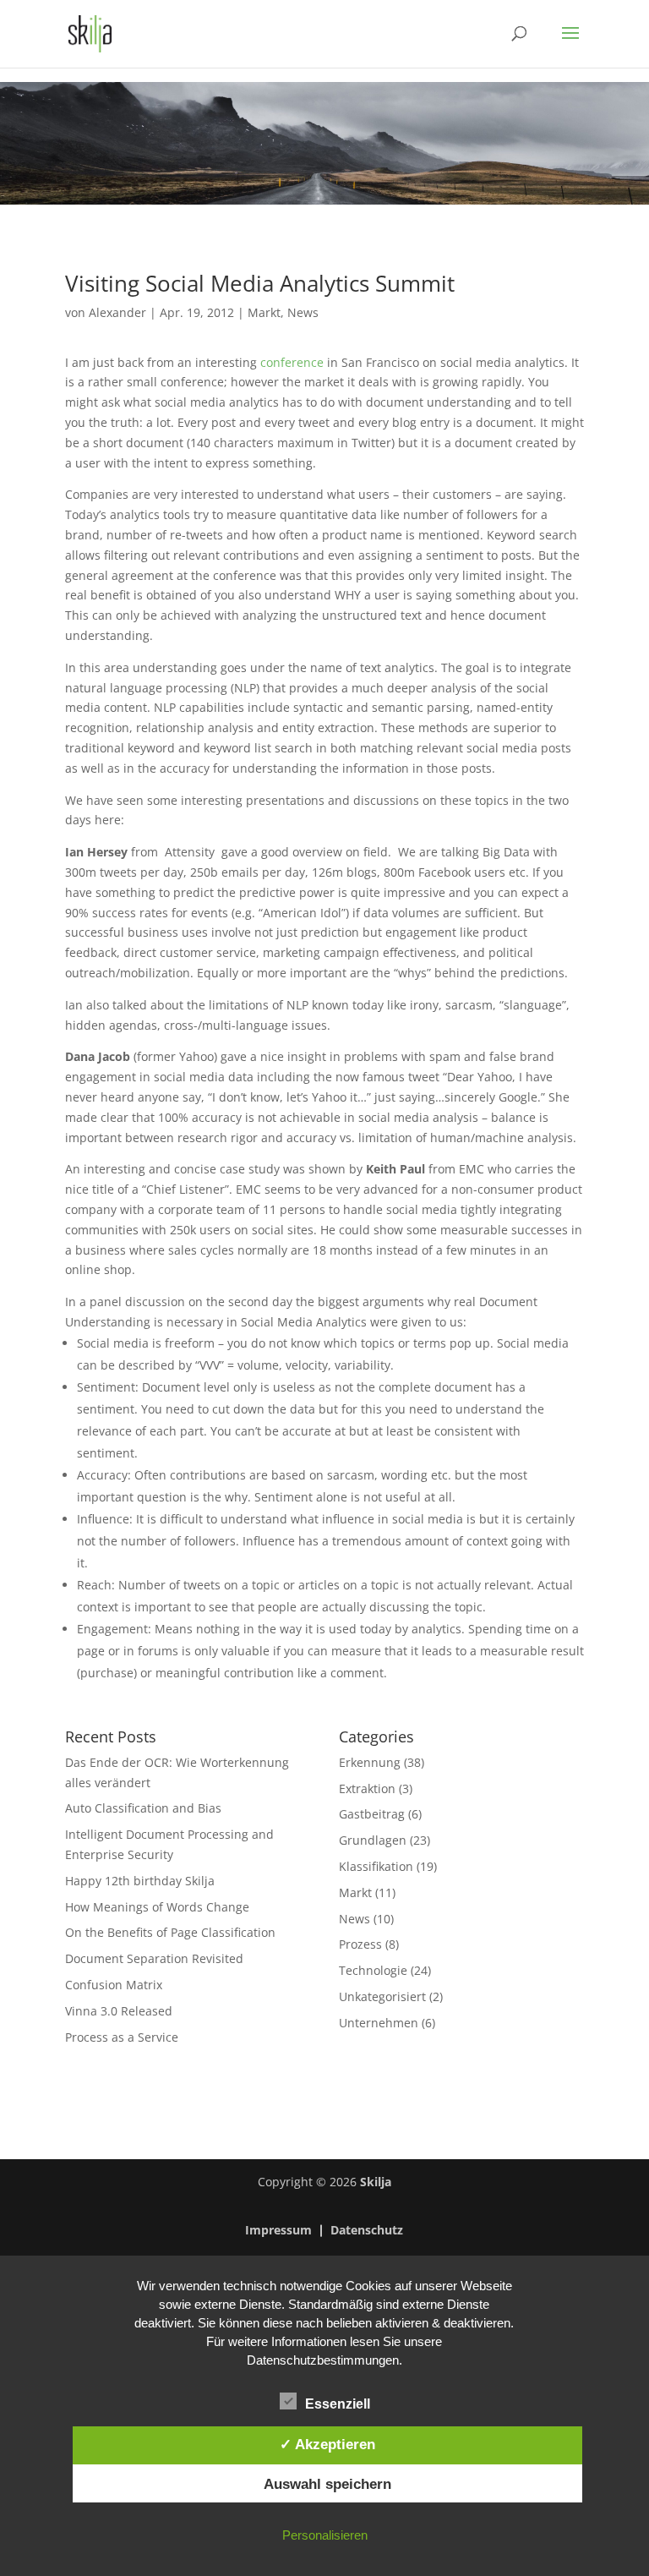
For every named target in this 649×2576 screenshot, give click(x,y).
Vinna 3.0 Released (119, 2011)
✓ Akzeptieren (327, 2444)
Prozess (360, 1944)
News (303, 312)
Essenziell (338, 2404)
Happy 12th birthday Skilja (140, 1881)
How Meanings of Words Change (157, 1907)
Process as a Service (122, 2037)
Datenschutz (367, 2231)
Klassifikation (376, 1866)
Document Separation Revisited (154, 1958)
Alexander (117, 312)
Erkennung (370, 1762)
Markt (264, 312)
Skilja (376, 2182)
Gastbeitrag (372, 1814)
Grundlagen (373, 1840)
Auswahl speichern (327, 2484)
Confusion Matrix (114, 1985)
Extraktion (367, 1788)
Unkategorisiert (382, 1996)
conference (294, 362)
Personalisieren (325, 2535)
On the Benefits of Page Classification (170, 1932)
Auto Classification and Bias (143, 1808)
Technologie (373, 1970)
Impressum (278, 2231)
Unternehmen (379, 2023)
